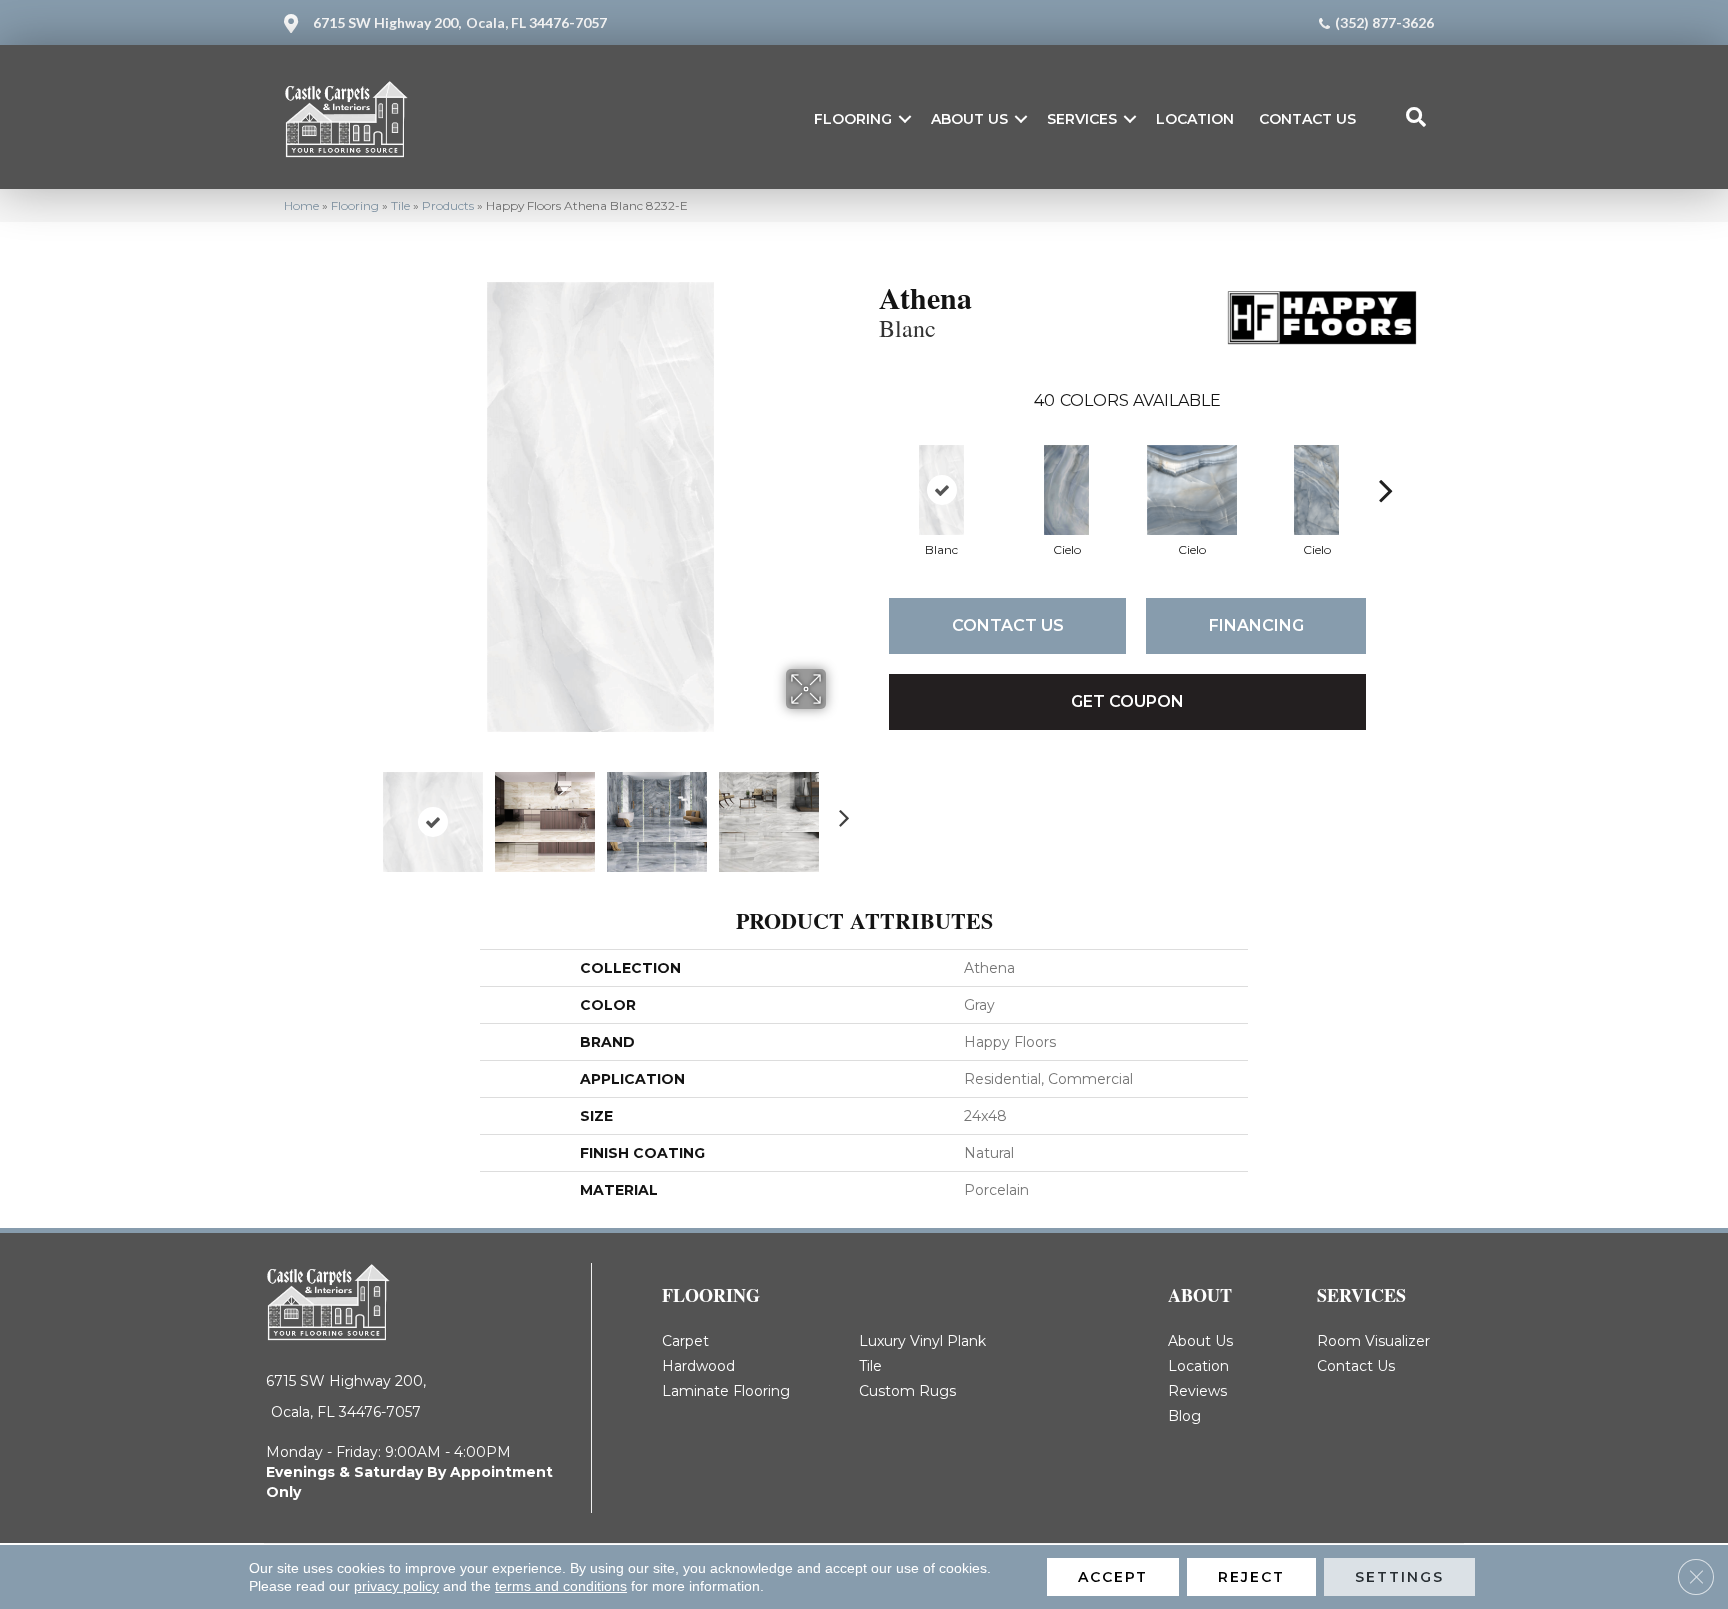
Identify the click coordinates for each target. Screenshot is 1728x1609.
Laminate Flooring (726, 1391)
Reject (1251, 1577)
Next (839, 812)
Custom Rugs (907, 1391)
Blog (1184, 1416)
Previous (362, 812)
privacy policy (396, 1586)
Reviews (1197, 1391)
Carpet (685, 1341)
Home (301, 205)
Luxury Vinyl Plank (922, 1341)
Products (448, 205)
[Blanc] (941, 490)
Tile (400, 205)
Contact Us (1307, 119)
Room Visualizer (1373, 1341)
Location (1195, 119)
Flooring (853, 119)
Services (1082, 119)
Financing (1256, 625)
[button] (905, 119)
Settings (1399, 1577)
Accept (1113, 1577)
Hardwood (698, 1366)
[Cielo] (1067, 490)
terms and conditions (561, 1586)
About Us (969, 119)
